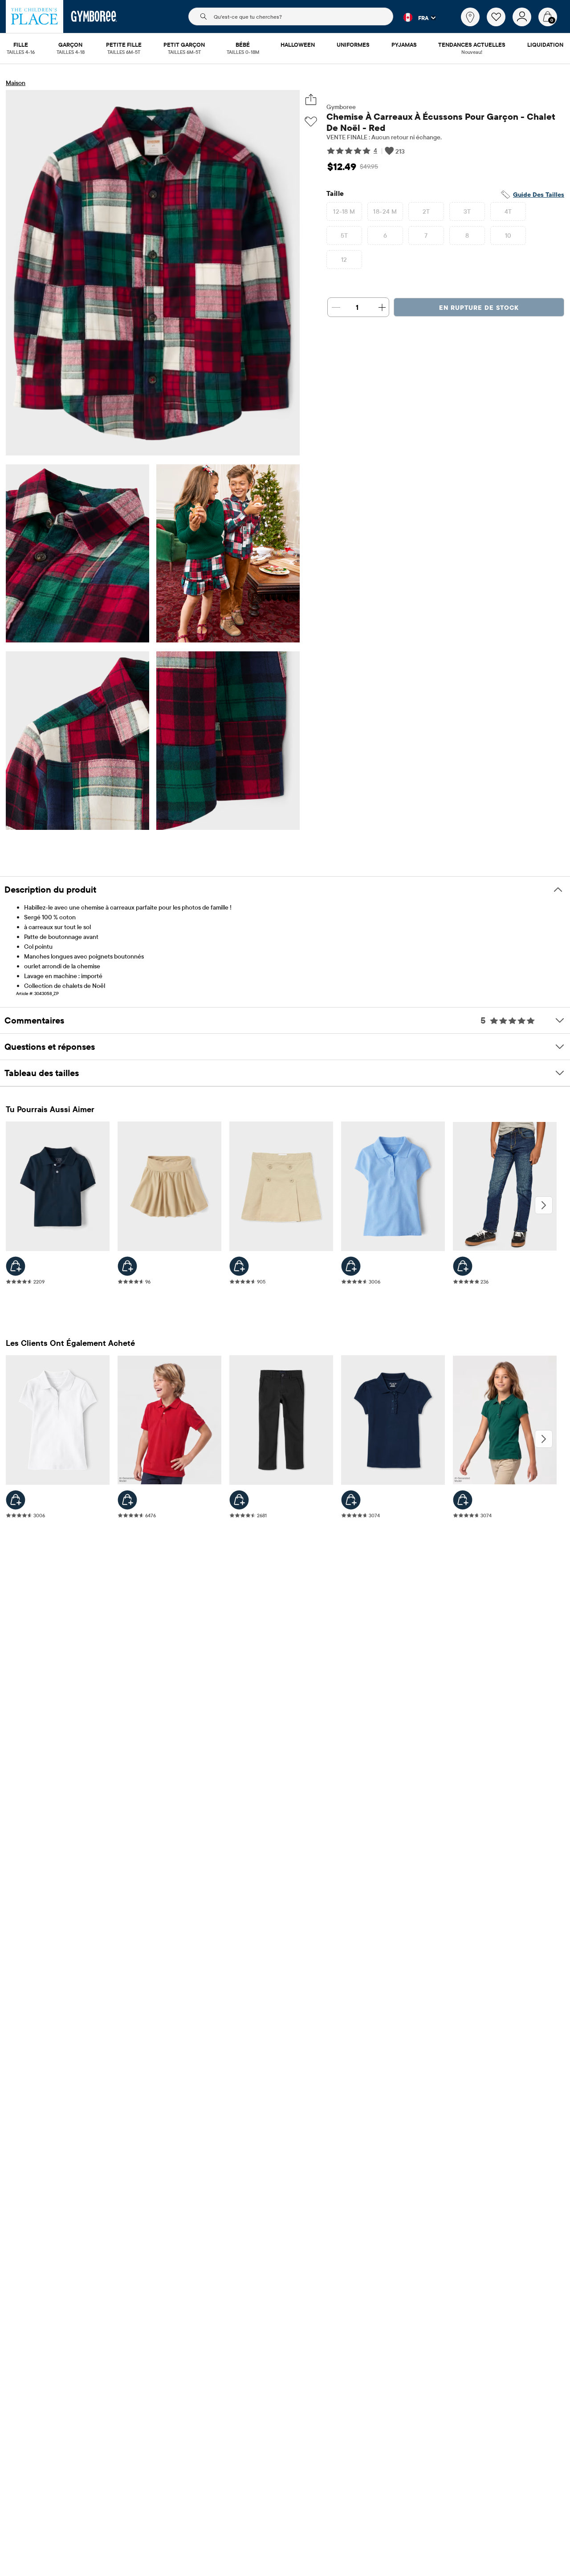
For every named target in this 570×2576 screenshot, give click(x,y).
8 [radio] (467, 236)
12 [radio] (344, 260)
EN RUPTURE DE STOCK (479, 308)
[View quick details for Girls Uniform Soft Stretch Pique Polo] (351, 1266)
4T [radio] (508, 211)
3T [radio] (467, 211)
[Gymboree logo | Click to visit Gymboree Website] (94, 16)
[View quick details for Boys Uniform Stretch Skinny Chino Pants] (239, 1500)
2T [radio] (426, 211)
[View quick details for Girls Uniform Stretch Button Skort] (239, 1266)
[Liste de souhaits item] (500, 24)
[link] (470, 17)
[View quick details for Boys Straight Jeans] (463, 1266)
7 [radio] (426, 236)
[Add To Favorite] (311, 122)
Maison (16, 83)
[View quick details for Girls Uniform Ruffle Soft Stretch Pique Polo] (351, 1500)
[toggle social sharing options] (311, 100)
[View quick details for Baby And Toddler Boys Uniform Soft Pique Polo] (16, 1266)
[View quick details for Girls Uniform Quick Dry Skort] (127, 1266)
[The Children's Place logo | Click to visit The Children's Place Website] (35, 16)
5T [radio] (344, 236)
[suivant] (544, 1205)
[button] (414, 17)
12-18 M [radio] (344, 211)
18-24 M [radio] (385, 211)
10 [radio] (508, 236)
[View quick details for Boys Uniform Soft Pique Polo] (127, 1500)
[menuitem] (21, 45)
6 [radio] (385, 236)
